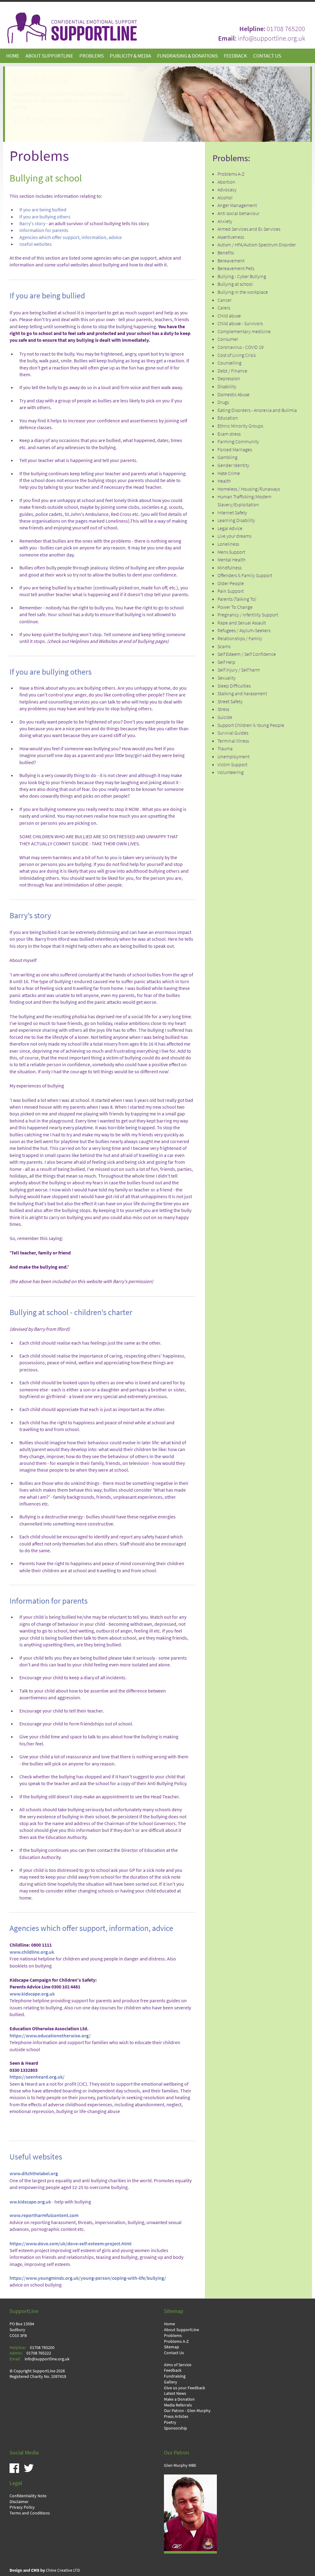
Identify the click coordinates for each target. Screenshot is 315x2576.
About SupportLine (181, 2330)
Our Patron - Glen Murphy (187, 2411)
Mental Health (231, 560)
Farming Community (238, 442)
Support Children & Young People (251, 725)
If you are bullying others (45, 217)
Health (224, 481)
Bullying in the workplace (243, 292)
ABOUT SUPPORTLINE (49, 56)
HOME (13, 56)
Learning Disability (236, 520)
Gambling (227, 457)
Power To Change (235, 607)
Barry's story (32, 223)
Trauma (225, 749)
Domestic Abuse (233, 395)
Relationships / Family (240, 638)
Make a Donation (179, 2399)
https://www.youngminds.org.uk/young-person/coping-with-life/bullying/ (88, 2278)
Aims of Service (178, 2365)
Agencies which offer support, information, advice (71, 237)
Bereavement (231, 261)
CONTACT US (267, 56)
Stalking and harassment (242, 694)
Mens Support (231, 552)
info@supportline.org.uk (271, 38)
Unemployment (233, 757)
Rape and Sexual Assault (242, 623)
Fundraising (175, 2376)
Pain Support (231, 591)
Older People (231, 583)
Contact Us (174, 2353)
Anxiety (225, 221)
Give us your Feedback (185, 2388)
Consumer (228, 339)
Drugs (223, 402)
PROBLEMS (92, 56)
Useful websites (36, 244)
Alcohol (225, 198)
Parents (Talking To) (237, 599)
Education (228, 418)
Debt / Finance (232, 371)
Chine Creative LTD (45, 2570)
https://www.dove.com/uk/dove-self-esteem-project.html (70, 2244)
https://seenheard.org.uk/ (37, 2077)
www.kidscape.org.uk (32, 1994)
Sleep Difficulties (234, 686)
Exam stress (229, 434)
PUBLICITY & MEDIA (130, 56)
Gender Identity (233, 465)
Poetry (170, 2422)
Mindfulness (229, 568)
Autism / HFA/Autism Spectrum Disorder (257, 245)
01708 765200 (286, 29)
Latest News (175, 2393)
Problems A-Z (231, 174)
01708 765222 (39, 2353)
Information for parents (44, 230)
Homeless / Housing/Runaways (249, 489)
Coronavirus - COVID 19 (241, 347)
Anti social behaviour (238, 213)
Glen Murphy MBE (180, 2465)
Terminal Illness (233, 741)
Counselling (229, 363)
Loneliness (228, 544)
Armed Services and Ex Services (249, 229)
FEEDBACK (235, 56)
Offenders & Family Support (245, 575)
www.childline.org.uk (32, 1952)
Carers (224, 308)
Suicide (225, 717)
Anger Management (237, 205)
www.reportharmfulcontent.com (44, 2215)
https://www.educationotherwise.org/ (50, 2036)
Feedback (173, 2370)
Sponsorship (175, 2428)
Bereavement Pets (236, 268)
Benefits (226, 253)
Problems (173, 2335)
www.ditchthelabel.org (34, 2173)
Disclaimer (19, 2502)
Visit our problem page (59, 120)
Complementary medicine (244, 331)
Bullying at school (235, 284)
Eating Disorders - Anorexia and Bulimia (257, 410)
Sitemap (171, 2347)
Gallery (171, 2382)
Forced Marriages (235, 450)
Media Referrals (178, 2405)
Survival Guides (233, 733)
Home (169, 2324)
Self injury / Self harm (239, 670)
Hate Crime (229, 473)
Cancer (225, 300)
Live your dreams (234, 536)
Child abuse (229, 316)
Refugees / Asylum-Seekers (244, 630)
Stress (223, 709)
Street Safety (230, 702)
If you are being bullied (43, 210)
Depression (229, 379)
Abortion (226, 182)
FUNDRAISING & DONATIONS (187, 56)
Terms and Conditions (30, 2513)
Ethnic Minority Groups (240, 426)
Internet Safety (232, 513)
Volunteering (231, 772)
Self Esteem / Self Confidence (247, 654)
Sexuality (227, 678)
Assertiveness (231, 237)
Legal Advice (230, 528)
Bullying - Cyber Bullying (242, 276)
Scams (224, 646)
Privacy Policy (22, 2507)
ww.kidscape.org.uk (30, 2202)
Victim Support (232, 765)
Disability (227, 387)
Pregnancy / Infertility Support (248, 615)
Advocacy (227, 190)
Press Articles (176, 2416)
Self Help (226, 662)
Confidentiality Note (28, 2496)
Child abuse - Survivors (240, 323)
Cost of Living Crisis (237, 355)
